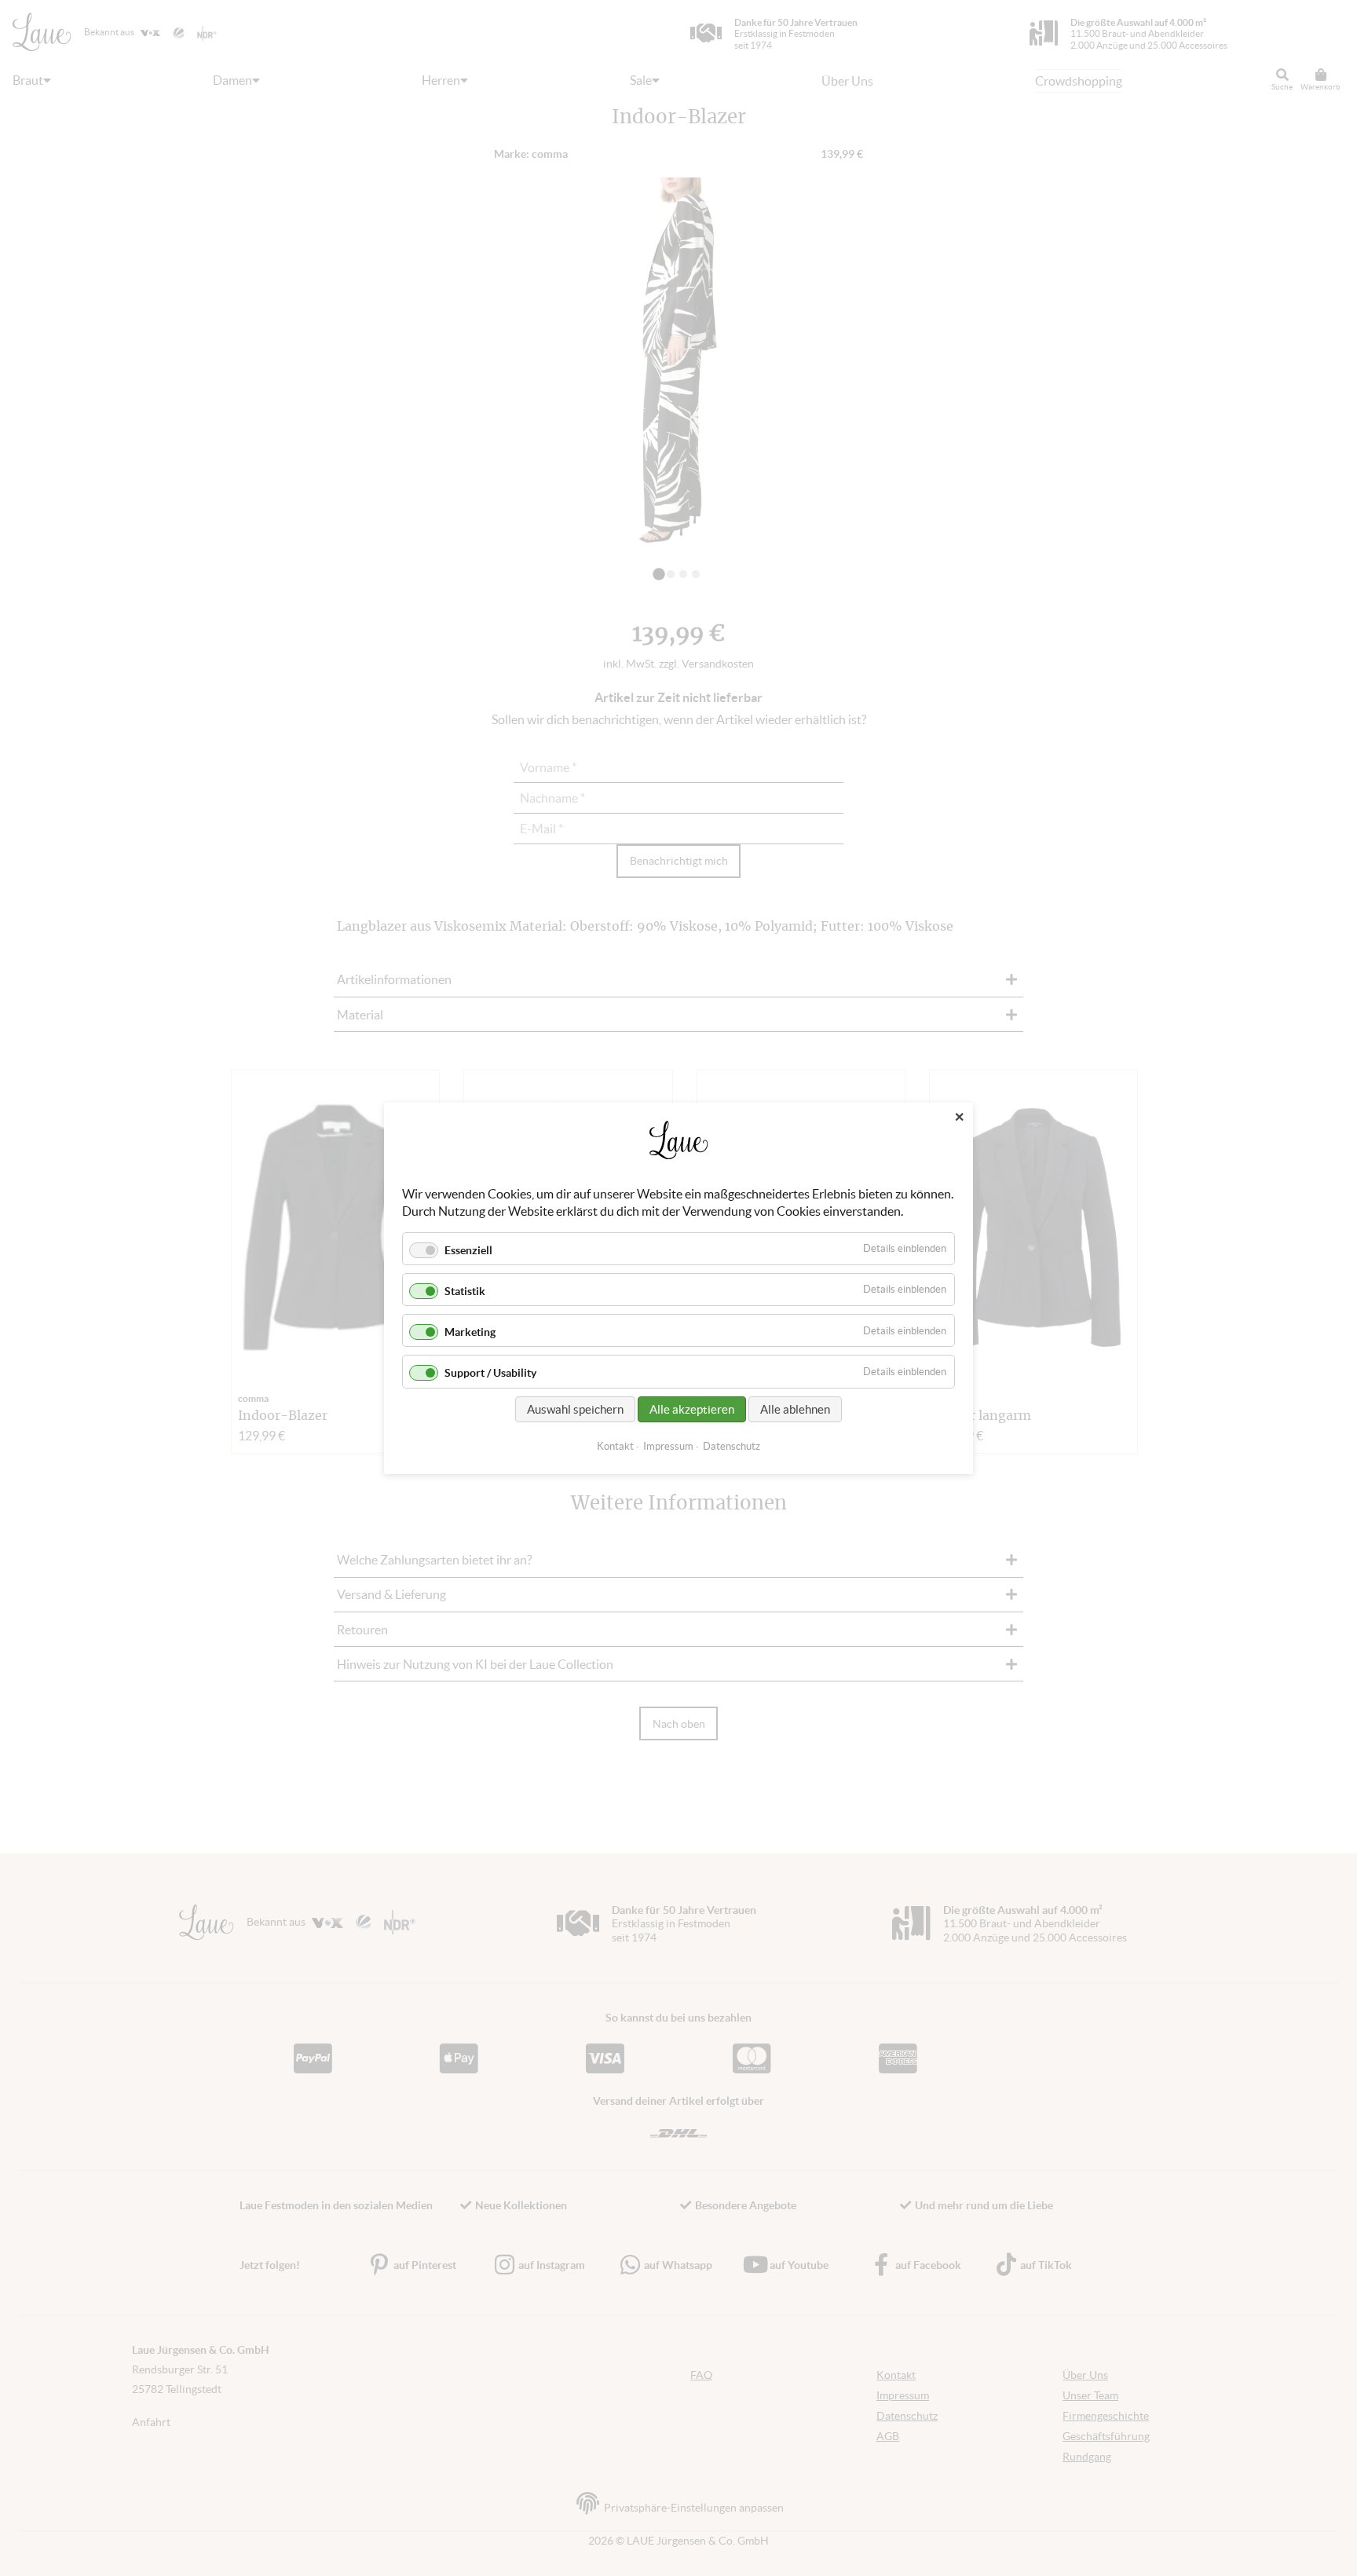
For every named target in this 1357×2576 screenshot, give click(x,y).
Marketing (470, 1332)
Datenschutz (732, 1445)
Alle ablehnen (795, 1409)
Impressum (668, 1445)
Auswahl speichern (575, 1409)
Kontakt (615, 1445)
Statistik (465, 1291)
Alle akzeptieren (692, 1409)
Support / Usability (490, 1373)
